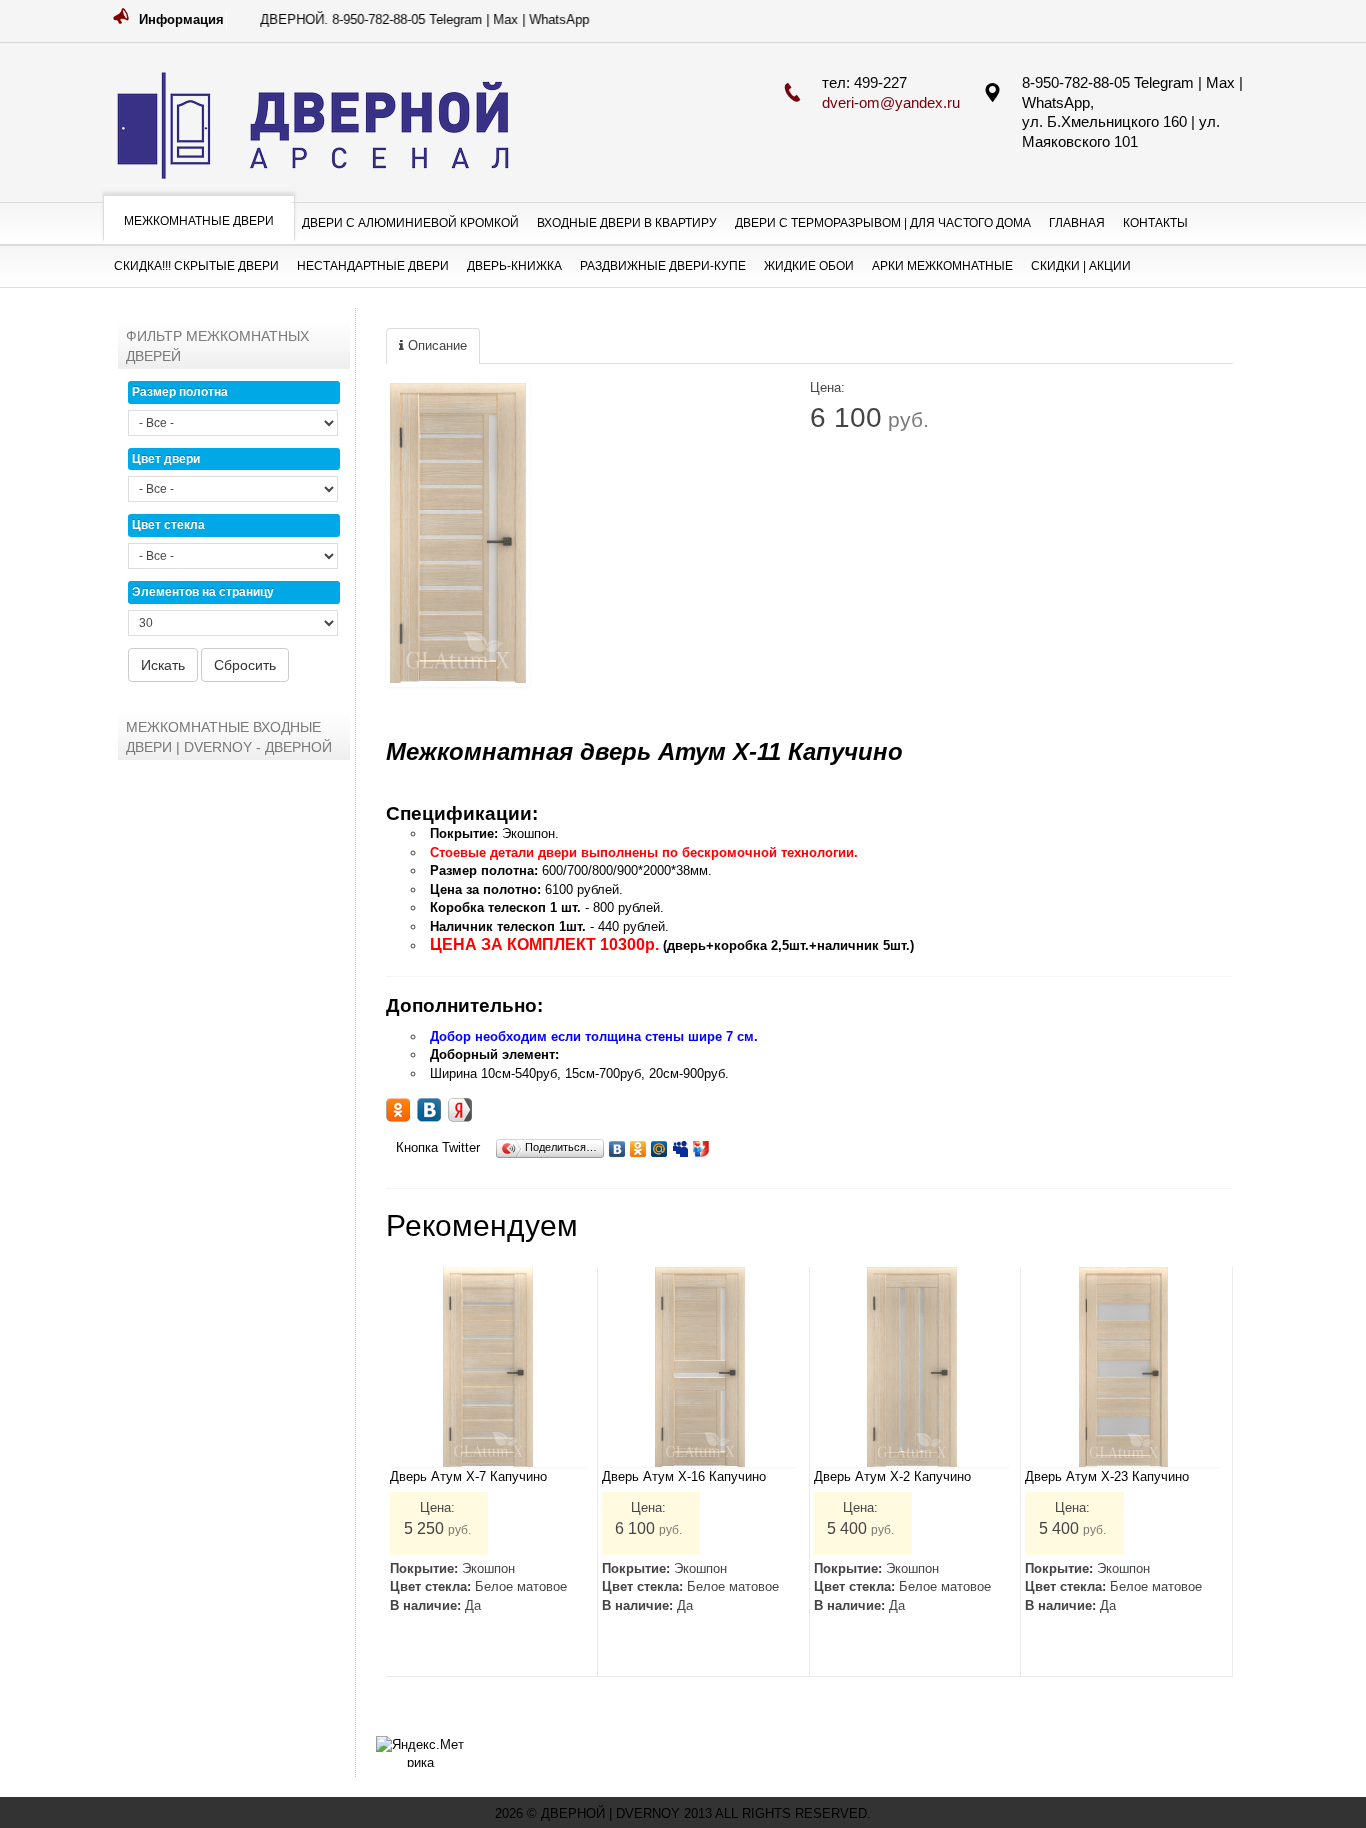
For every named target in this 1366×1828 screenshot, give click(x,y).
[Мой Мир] (659, 1144)
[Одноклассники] (638, 1144)
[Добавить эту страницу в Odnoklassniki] (398, 1110)
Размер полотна (180, 392)
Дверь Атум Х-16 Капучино (684, 1476)
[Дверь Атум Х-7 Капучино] (488, 1367)
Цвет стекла (168, 525)
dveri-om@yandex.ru (891, 102)
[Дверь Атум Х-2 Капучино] (912, 1367)
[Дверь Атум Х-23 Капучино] (1123, 1367)
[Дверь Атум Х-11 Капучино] (458, 533)
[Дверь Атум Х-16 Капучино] (700, 1367)
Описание (435, 345)
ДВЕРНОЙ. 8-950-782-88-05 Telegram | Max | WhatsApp (399, 19)
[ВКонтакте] (617, 1144)
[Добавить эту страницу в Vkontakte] (429, 1110)
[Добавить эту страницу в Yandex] (460, 1110)
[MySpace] (680, 1144)
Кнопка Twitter (438, 1147)
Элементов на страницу (203, 592)
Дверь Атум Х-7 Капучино (468, 1476)
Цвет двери (166, 459)
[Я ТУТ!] (701, 1144)
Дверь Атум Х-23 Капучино (1107, 1476)
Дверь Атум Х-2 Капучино (892, 1476)
